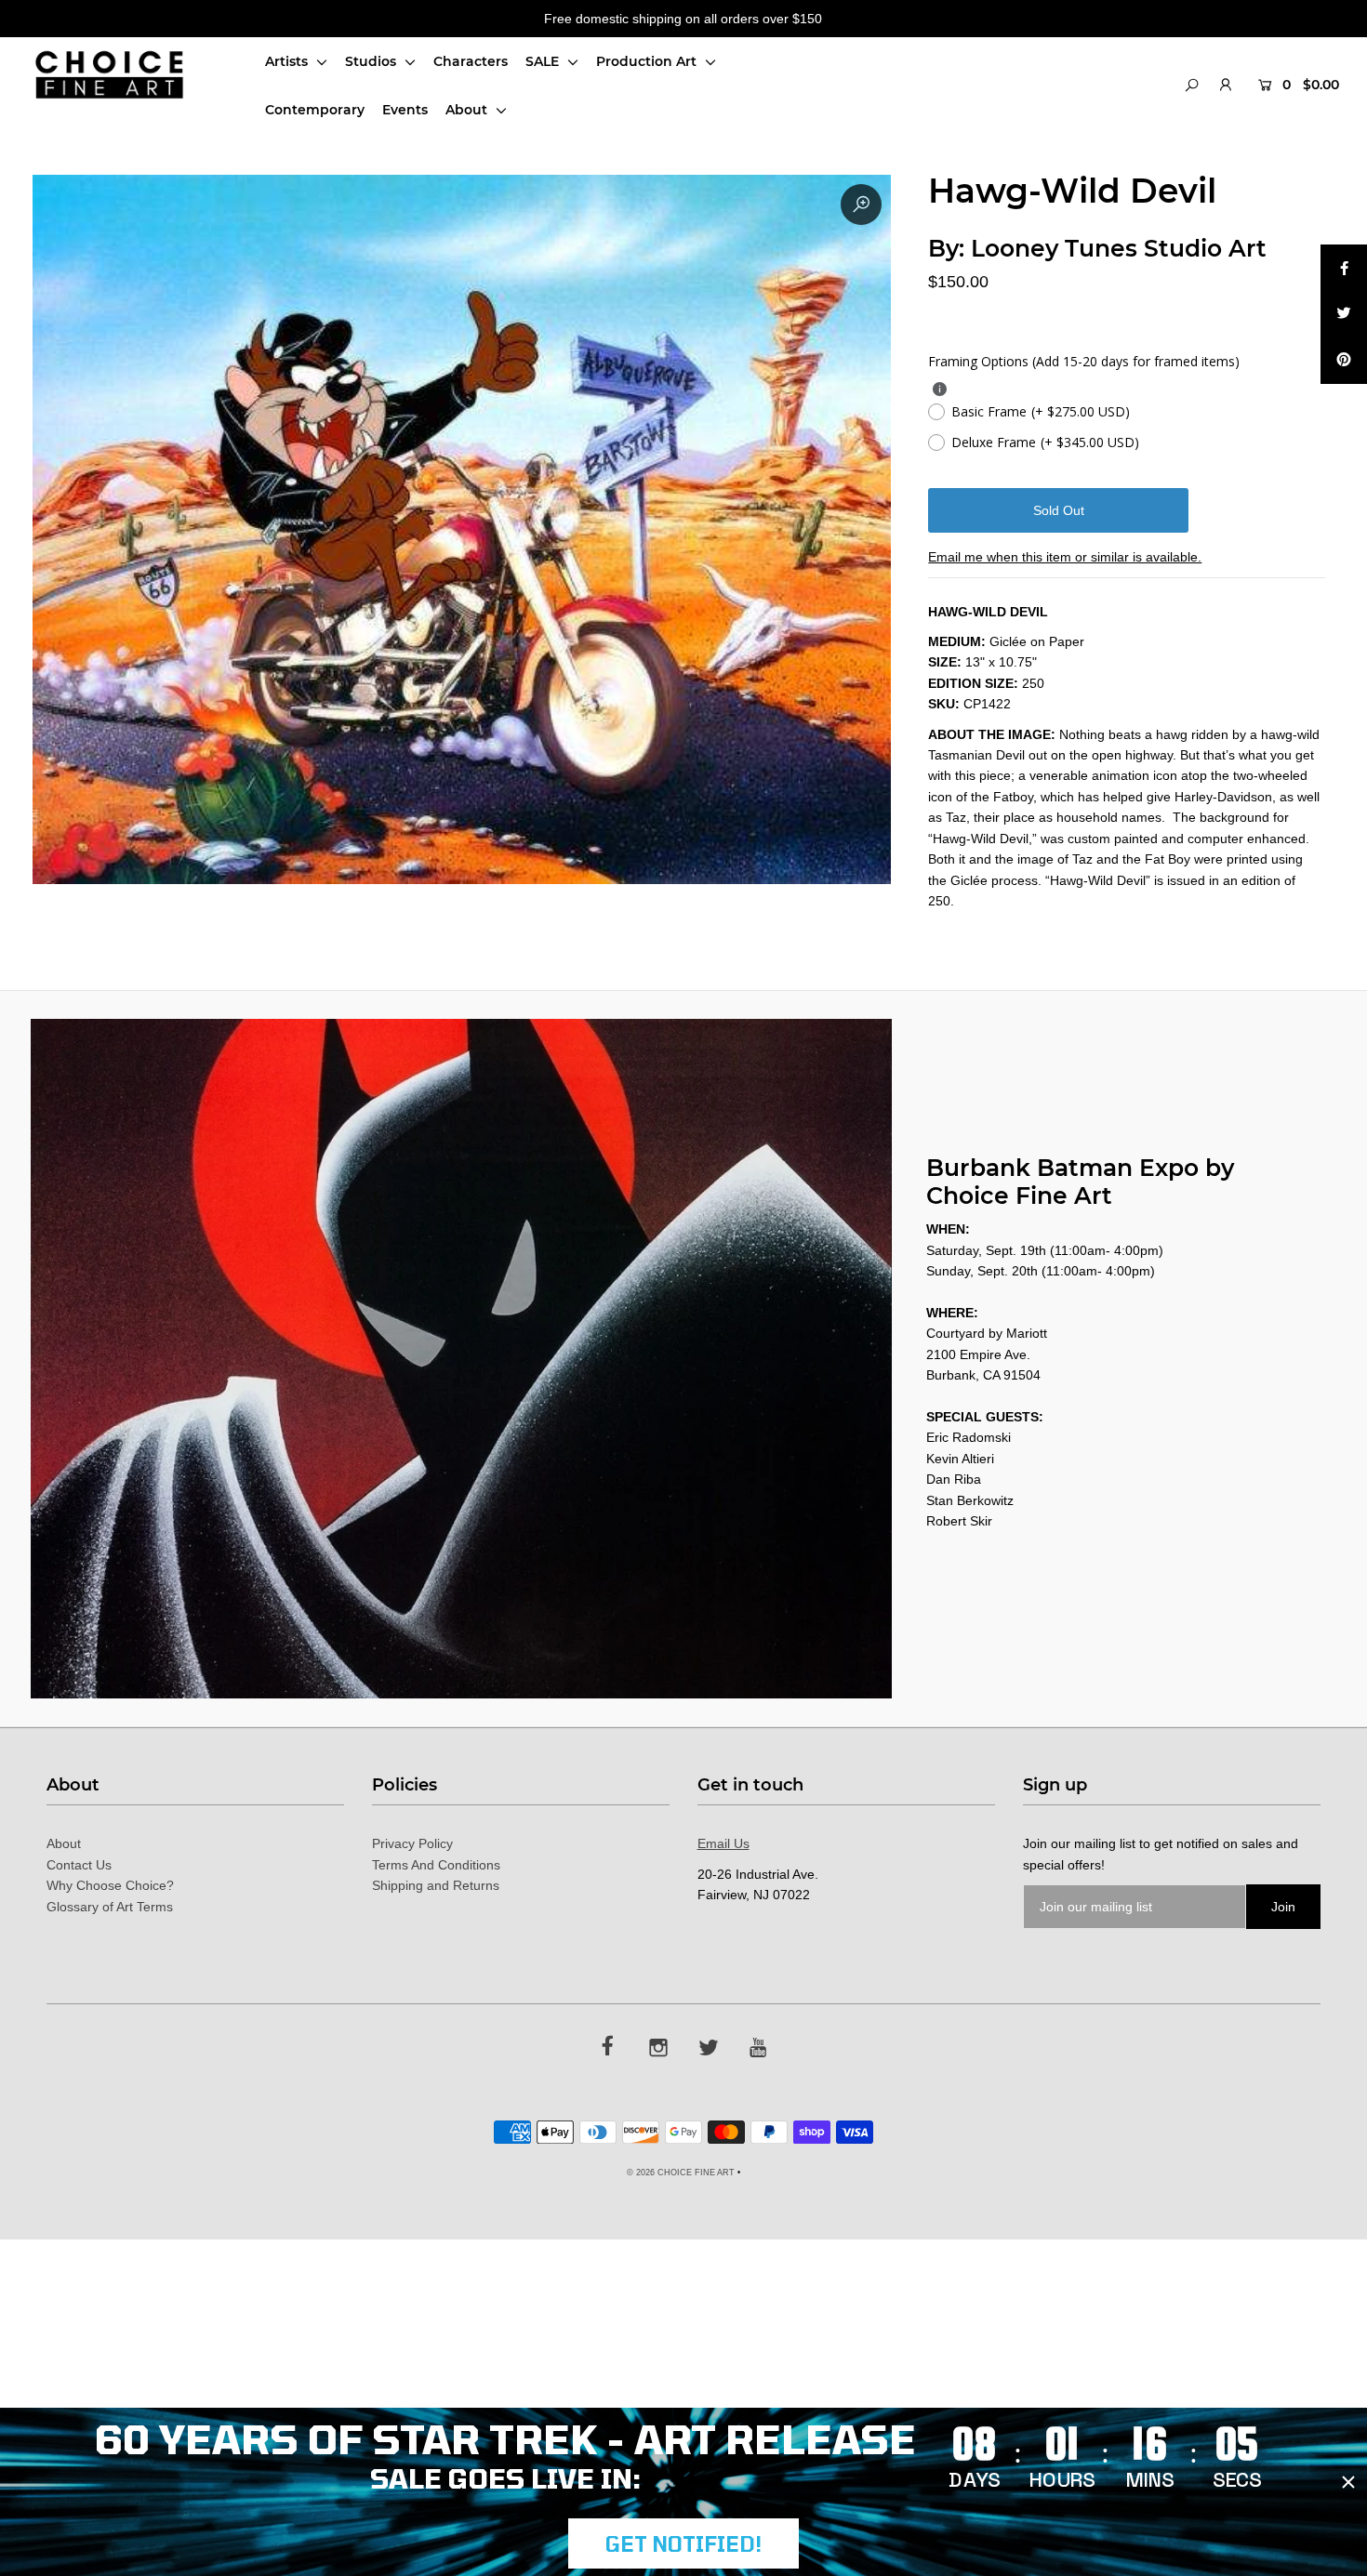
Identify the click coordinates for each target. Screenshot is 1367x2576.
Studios (372, 61)
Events (405, 110)
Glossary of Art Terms (110, 1907)
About (468, 110)
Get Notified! (683, 2543)
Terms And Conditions (436, 1865)
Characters (471, 61)
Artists (288, 61)
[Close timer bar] (1348, 2482)
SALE (544, 61)
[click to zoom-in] (861, 205)
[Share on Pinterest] (1344, 361)
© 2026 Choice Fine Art (681, 2173)
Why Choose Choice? (110, 1885)
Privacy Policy (412, 1843)
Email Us (723, 1843)
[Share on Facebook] (1344, 268)
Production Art (648, 61)
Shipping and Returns (436, 1885)
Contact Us (79, 1865)
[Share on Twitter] (1344, 314)
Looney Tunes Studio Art (1119, 248)
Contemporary (315, 110)
